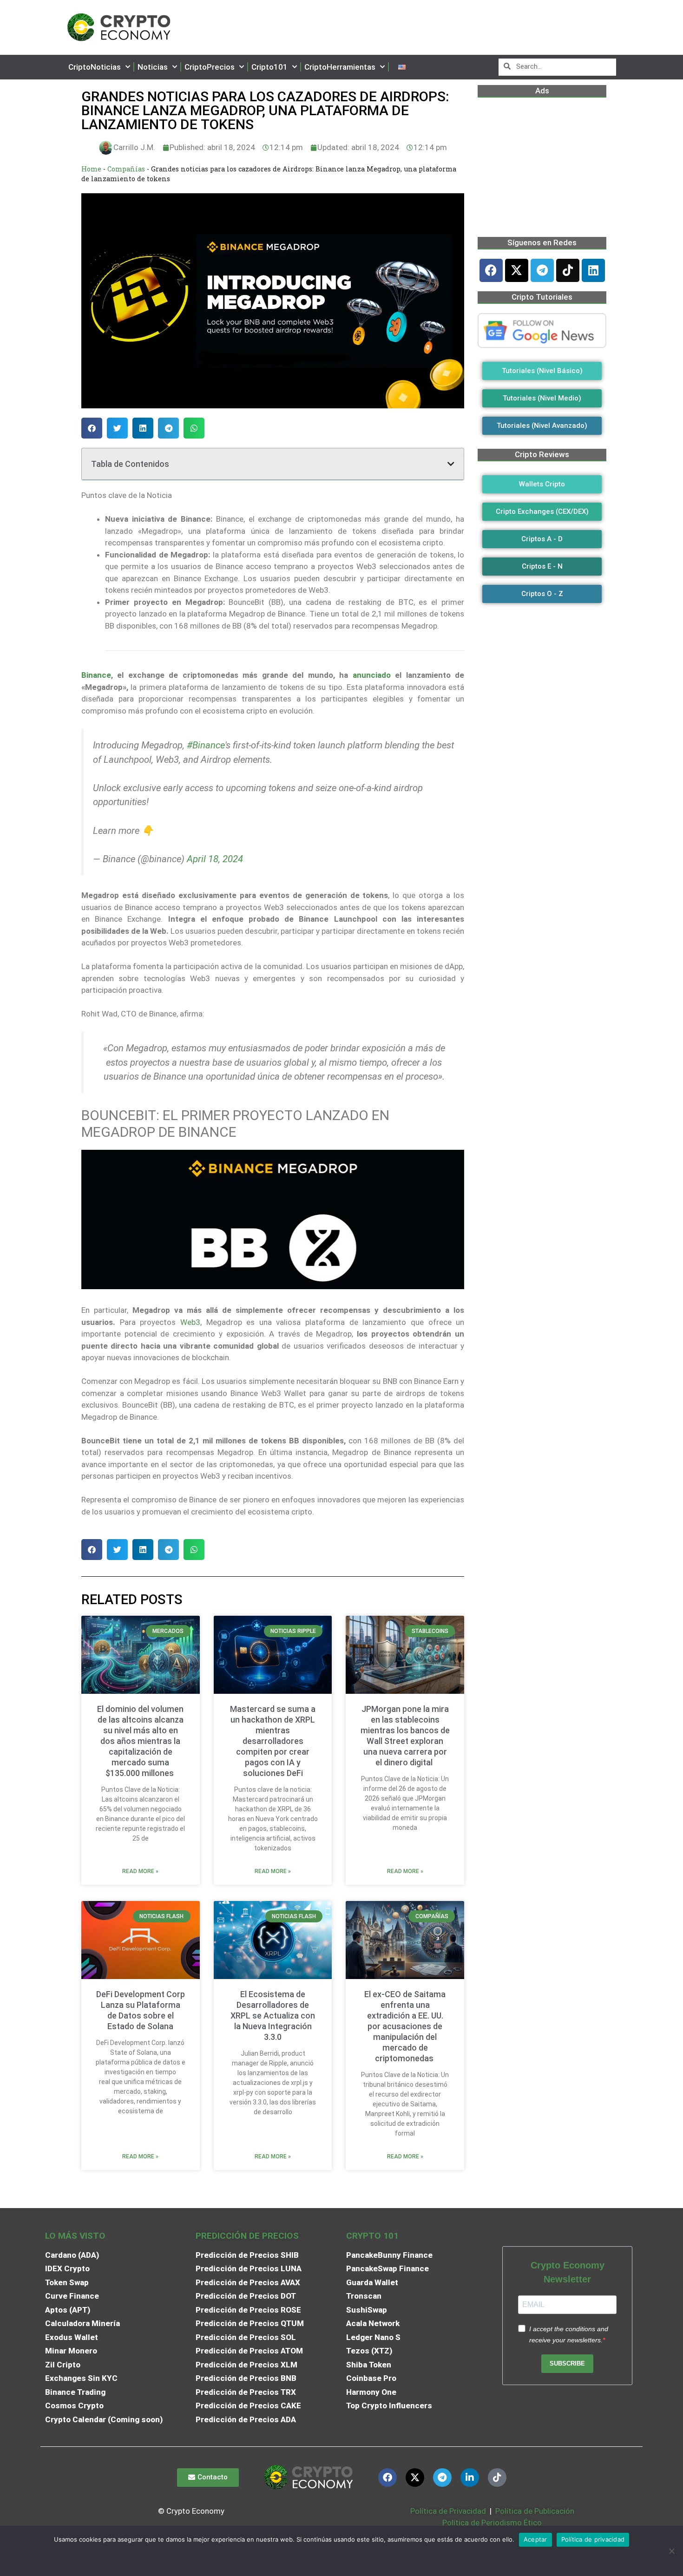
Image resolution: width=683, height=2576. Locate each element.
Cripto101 (269, 67)
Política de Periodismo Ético (492, 2523)
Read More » (140, 1871)
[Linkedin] (593, 270)
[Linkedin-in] (470, 2478)
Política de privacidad (593, 2539)
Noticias (153, 67)
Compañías (126, 169)
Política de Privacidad (448, 2511)
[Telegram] (542, 270)
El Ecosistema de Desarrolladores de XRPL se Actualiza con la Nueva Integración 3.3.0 (273, 2016)
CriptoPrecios (210, 67)
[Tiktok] (568, 270)
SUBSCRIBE (567, 2363)
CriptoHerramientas (340, 67)
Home (91, 169)
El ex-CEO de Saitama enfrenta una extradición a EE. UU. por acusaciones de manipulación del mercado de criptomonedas (405, 2026)
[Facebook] (491, 270)
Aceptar (535, 2539)
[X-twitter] (517, 270)
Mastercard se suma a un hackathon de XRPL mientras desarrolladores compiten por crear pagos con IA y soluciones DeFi (273, 1741)
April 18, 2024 (215, 859)
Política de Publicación (534, 2511)
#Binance (206, 745)
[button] (92, 428)
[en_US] (402, 67)
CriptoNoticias (95, 67)
